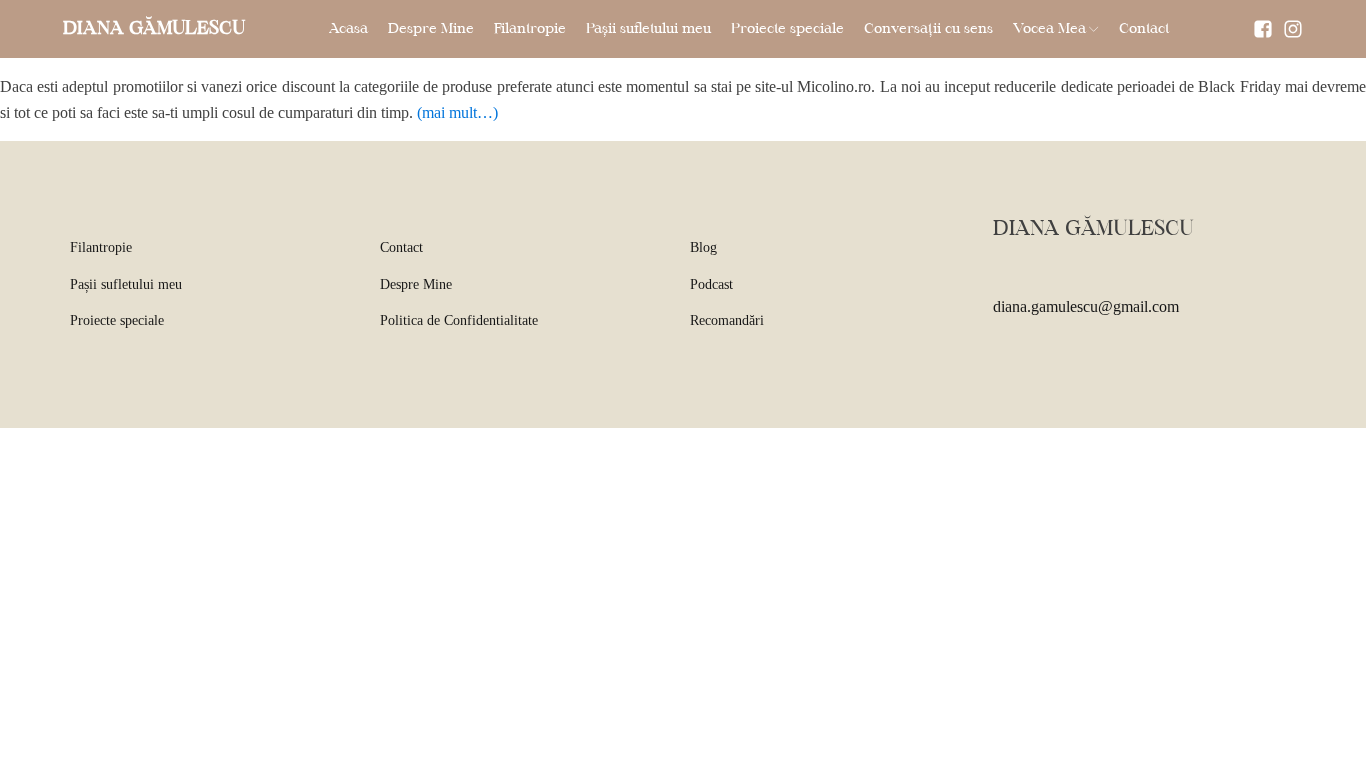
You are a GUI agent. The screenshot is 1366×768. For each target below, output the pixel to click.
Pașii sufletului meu (648, 29)
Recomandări (727, 320)
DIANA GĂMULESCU (154, 29)
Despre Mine (431, 29)
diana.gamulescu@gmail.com (1086, 306)
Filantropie (530, 29)
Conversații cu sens (928, 29)
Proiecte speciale (787, 29)
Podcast (711, 284)
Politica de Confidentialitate (459, 320)
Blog (703, 247)
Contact (1144, 29)
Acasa (348, 29)
